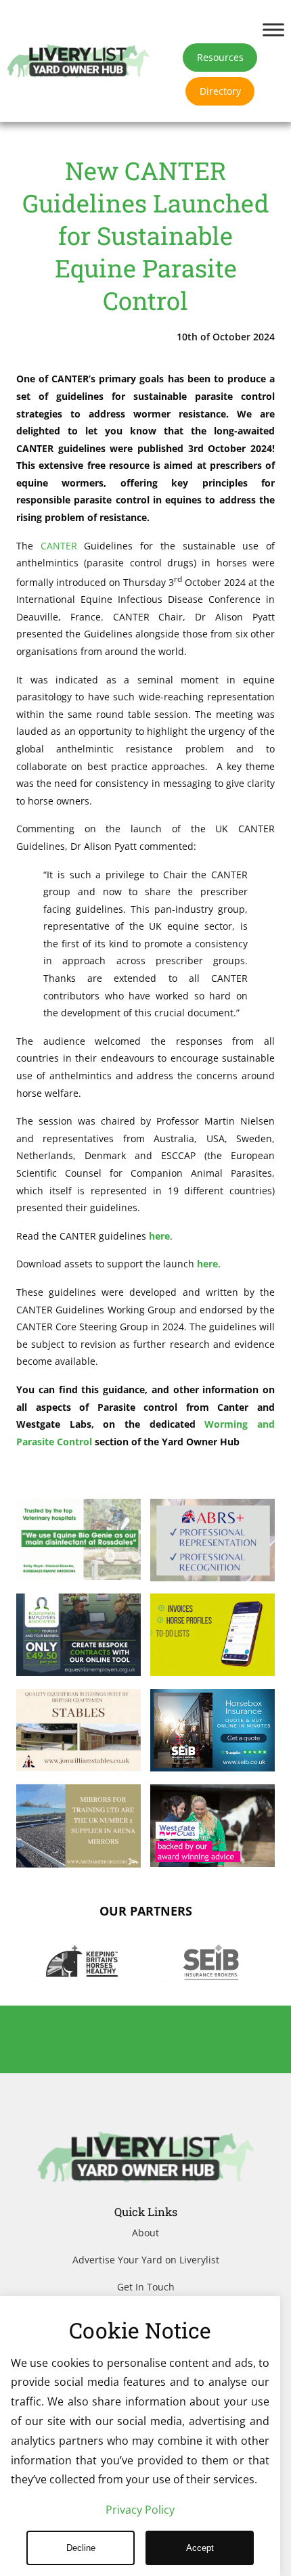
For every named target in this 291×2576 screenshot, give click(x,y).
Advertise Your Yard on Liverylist (146, 2260)
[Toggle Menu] (273, 29)
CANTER (59, 546)
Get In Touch (146, 2287)
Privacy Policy (140, 2510)
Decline (81, 2548)
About (145, 2233)
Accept (200, 2548)
